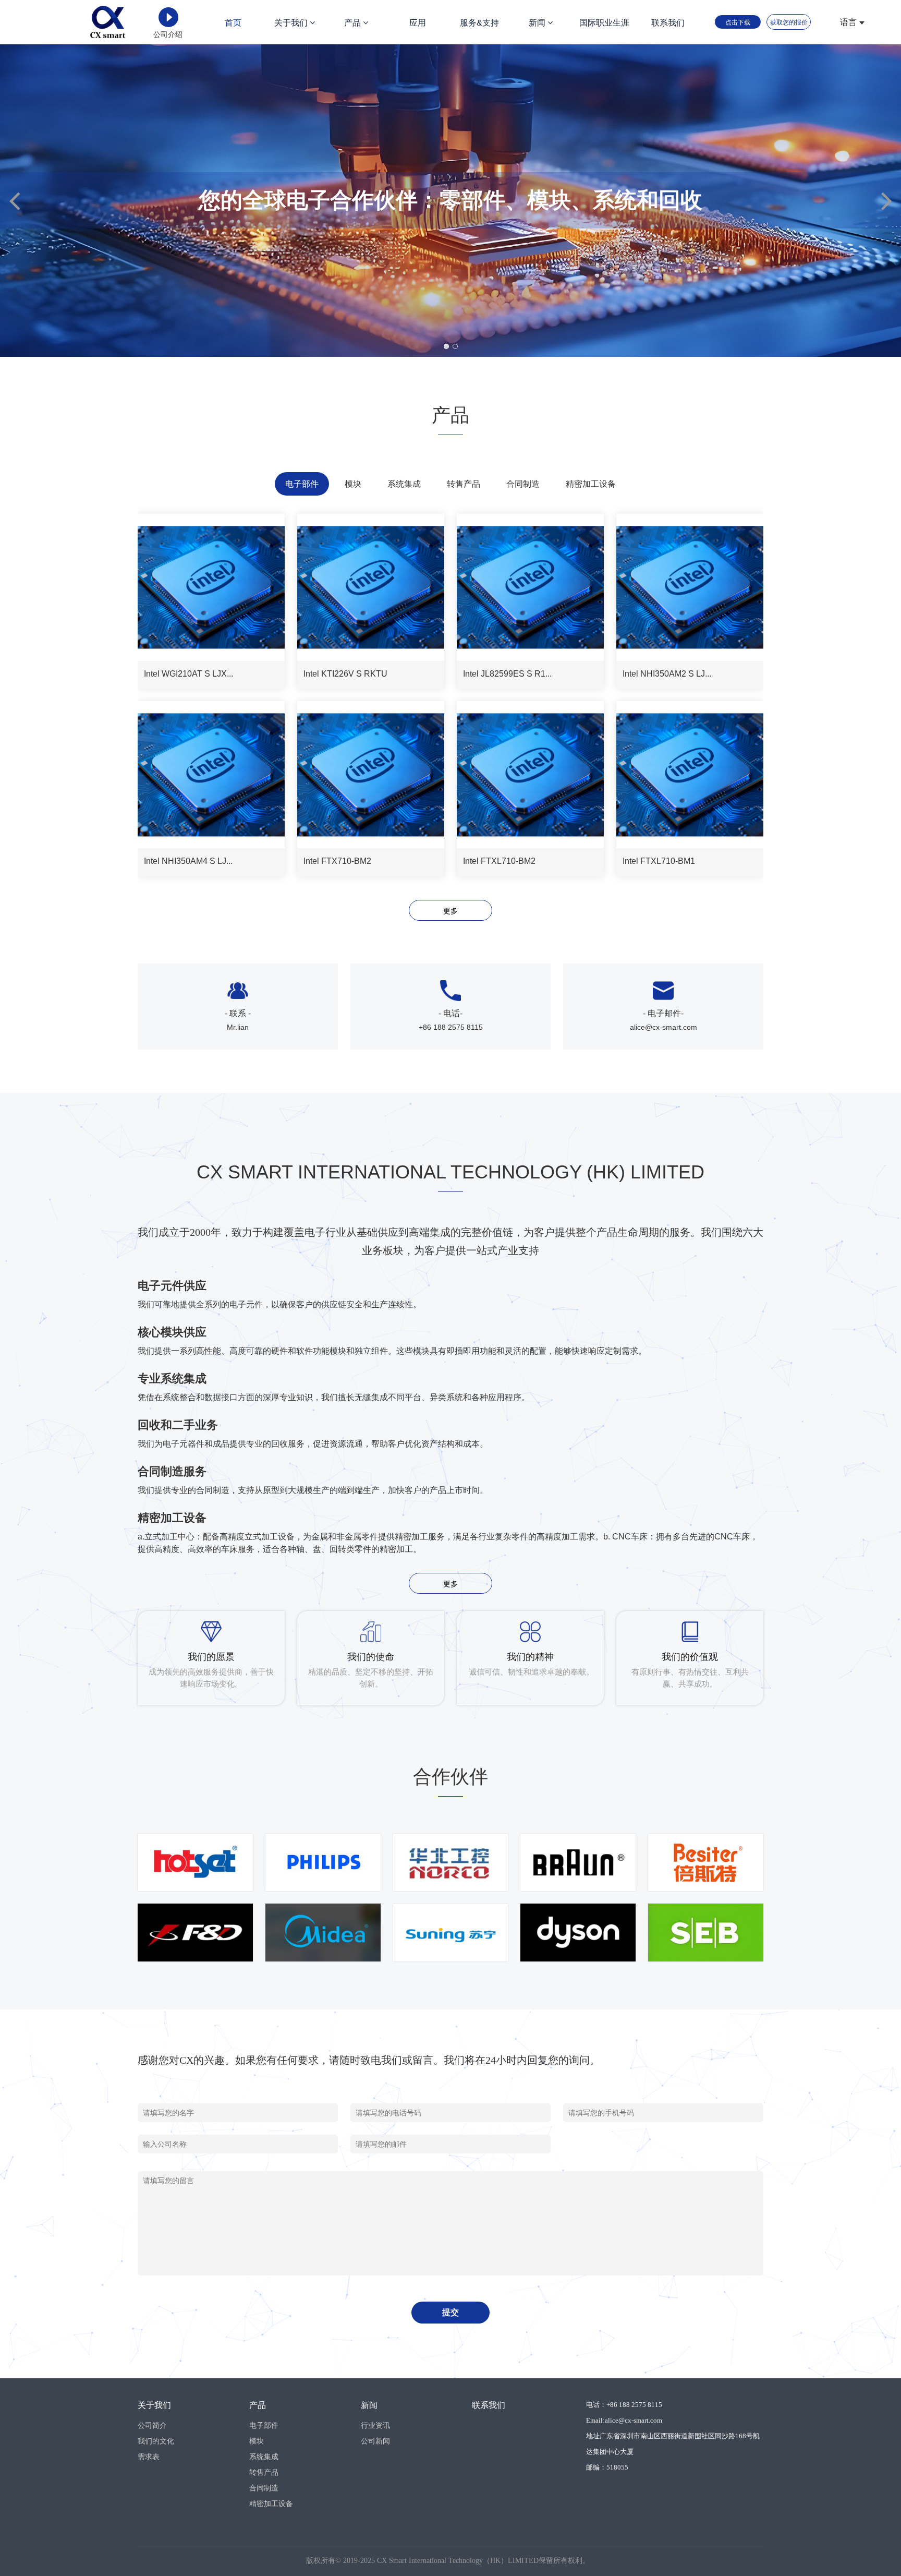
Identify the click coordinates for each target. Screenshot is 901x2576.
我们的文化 (156, 2441)
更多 (451, 911)
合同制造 (264, 2488)
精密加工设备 (271, 2503)
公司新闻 (375, 2441)
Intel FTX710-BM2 (337, 861)
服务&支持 (479, 23)
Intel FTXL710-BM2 (499, 861)
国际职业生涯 (604, 23)
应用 (418, 23)
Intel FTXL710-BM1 (659, 861)
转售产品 (264, 2472)
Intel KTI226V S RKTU (345, 674)
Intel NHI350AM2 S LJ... (667, 674)
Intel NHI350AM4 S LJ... (188, 861)
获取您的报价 (789, 22)
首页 (233, 23)
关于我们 (292, 23)
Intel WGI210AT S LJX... (188, 674)
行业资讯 (375, 2425)
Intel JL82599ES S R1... (507, 674)
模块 (257, 2441)
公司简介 (152, 2425)
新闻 (538, 23)
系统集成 (264, 2457)
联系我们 (668, 23)
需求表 (149, 2457)
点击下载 (738, 22)
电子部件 (264, 2425)
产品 (354, 23)
